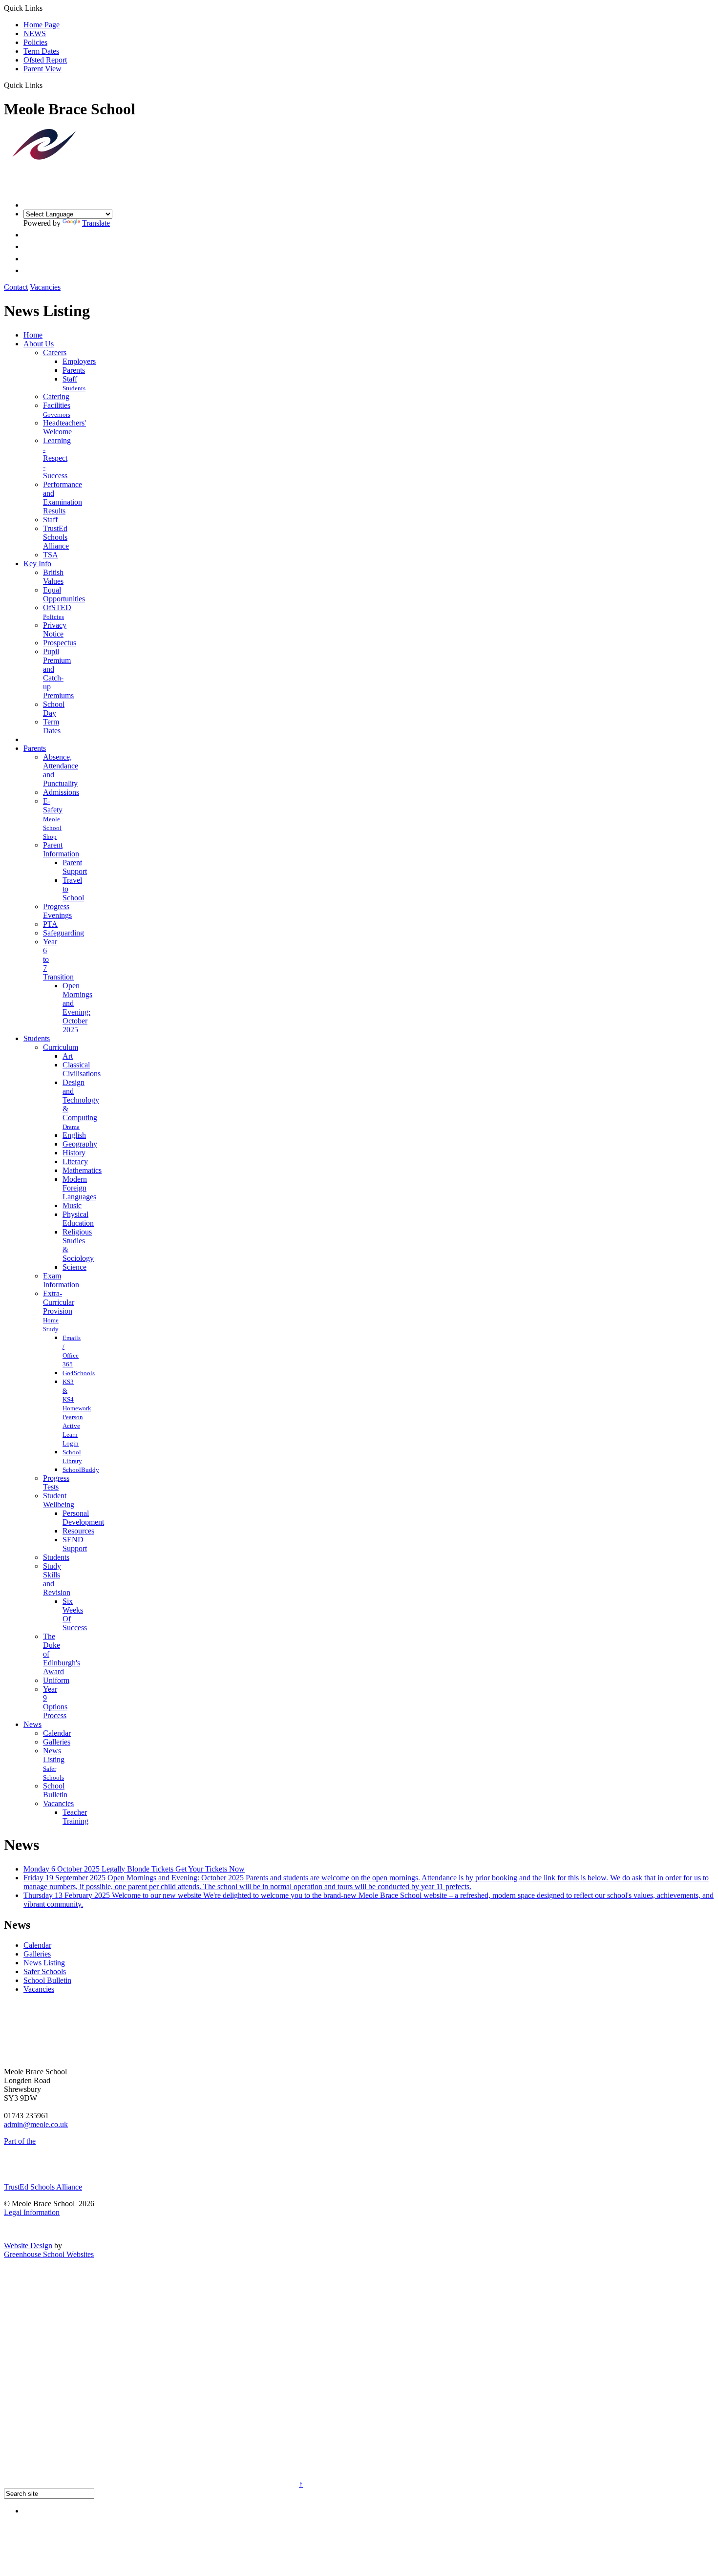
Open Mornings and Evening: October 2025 (77, 1008)
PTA (50, 924)
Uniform (56, 1680)
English (74, 1135)
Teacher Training (75, 1817)
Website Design (28, 2246)
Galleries (57, 1742)
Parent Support (75, 867)
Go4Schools (79, 1373)
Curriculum (61, 1047)
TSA (51, 555)
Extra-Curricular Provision (59, 1302)
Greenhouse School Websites (49, 2254)
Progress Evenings (57, 911)
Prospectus (60, 643)
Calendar (57, 1733)
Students (74, 388)
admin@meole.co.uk (36, 2124)
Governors (57, 415)
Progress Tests (56, 1482)
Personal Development (83, 1518)
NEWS (35, 33)
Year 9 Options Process (55, 1702)
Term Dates (41, 51)
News (32, 1724)
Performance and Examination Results (63, 498)
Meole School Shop (52, 828)
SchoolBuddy (81, 1470)
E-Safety (53, 805)
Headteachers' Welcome (64, 427)
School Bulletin (55, 1790)
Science (74, 1267)
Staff (70, 379)
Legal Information (32, 2212)
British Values (53, 577)
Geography (80, 1144)
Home (33, 335)
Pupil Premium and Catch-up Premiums (58, 673)
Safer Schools (45, 1971)
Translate (96, 223)
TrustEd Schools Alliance (56, 537)
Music (72, 1205)
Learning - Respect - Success (57, 458)
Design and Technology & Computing (81, 1100)
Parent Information (61, 849)
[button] (46, 85)
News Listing (54, 1755)
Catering (56, 396)
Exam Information (61, 1280)
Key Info (37, 564)
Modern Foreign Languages (79, 1188)
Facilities (57, 405)
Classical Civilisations (82, 1069)
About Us (39, 344)
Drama (71, 1127)
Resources (78, 1531)
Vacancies (45, 287)
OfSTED (57, 607)
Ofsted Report (45, 60)
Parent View (42, 69)
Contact (16, 287)
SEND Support (75, 1544)
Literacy (75, 1161)
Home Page (42, 25)
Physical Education (78, 1219)
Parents (74, 370)
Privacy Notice (55, 629)
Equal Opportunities (64, 594)
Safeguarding (63, 933)
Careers (55, 352)
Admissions (61, 792)
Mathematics (82, 1170)
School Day (54, 709)
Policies (35, 42)
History (74, 1153)
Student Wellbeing (59, 1500)
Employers (79, 361)
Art (68, 1056)
